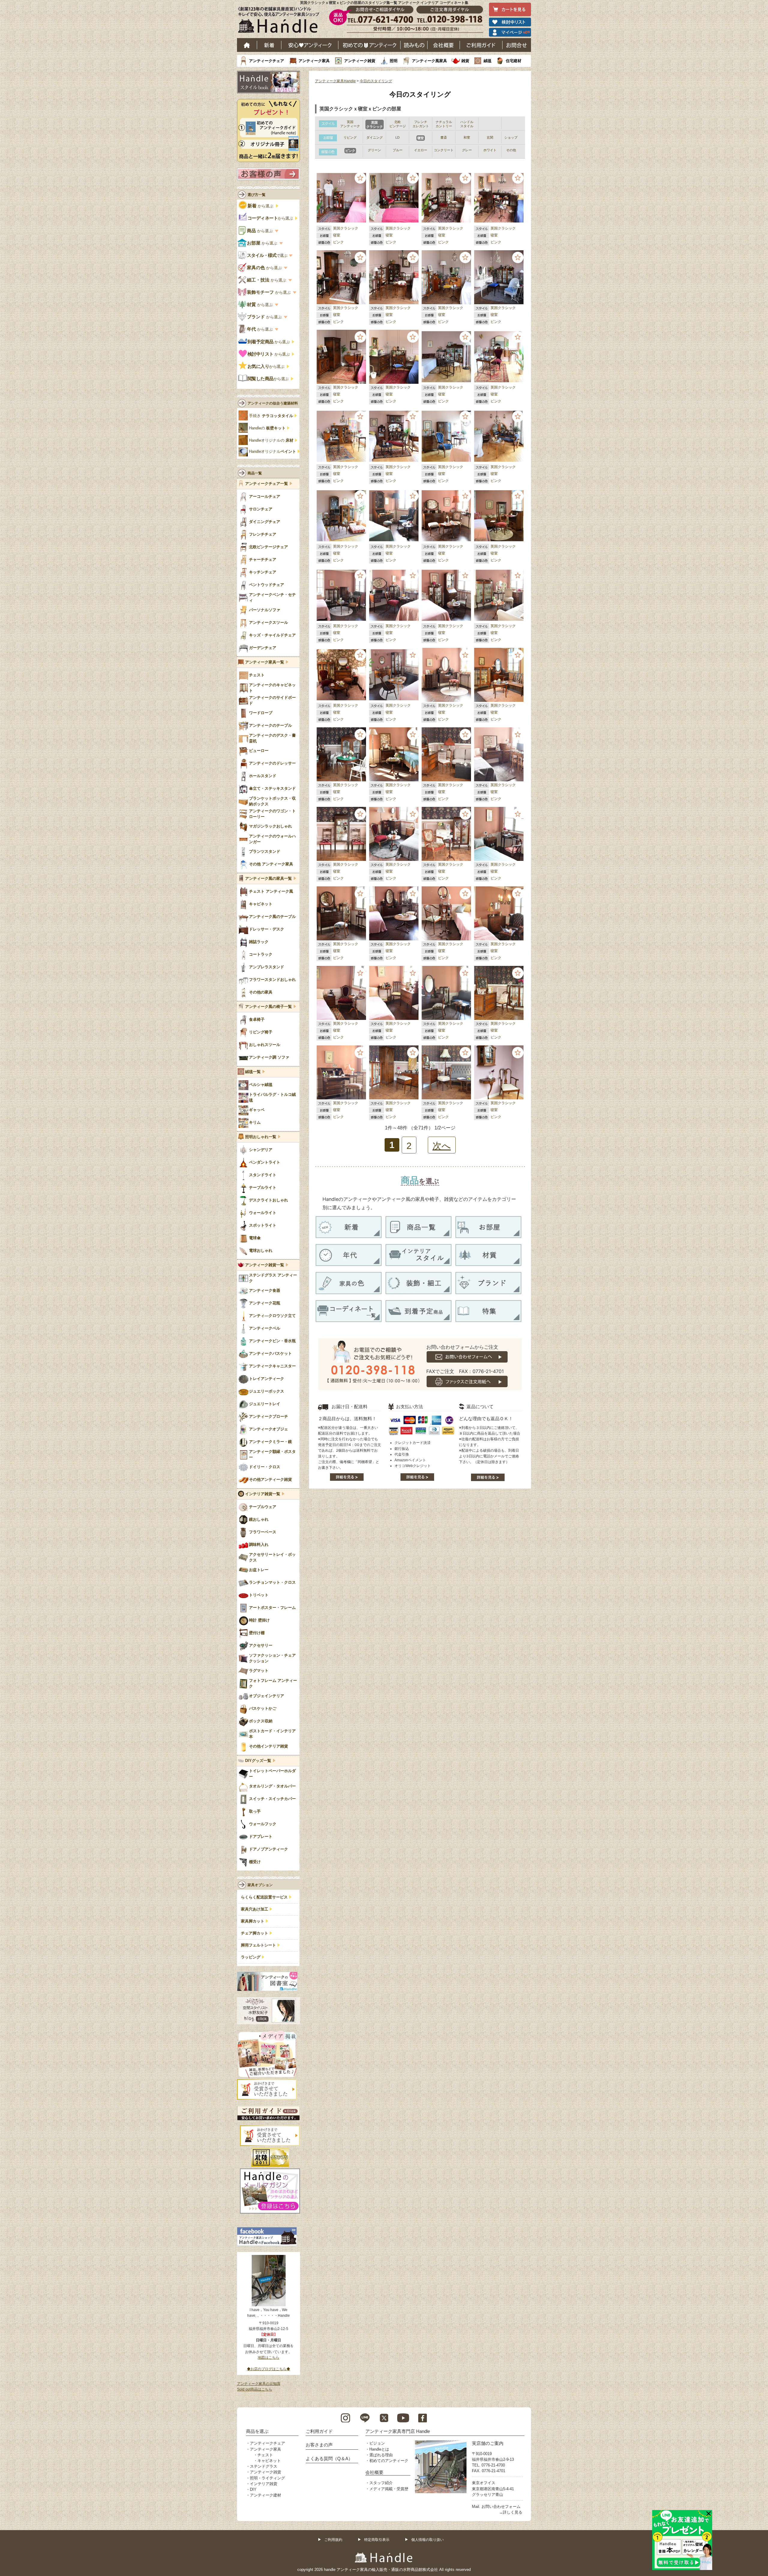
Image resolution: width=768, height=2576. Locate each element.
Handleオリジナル (273, 452)
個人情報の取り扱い (427, 2540)
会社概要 (444, 45)
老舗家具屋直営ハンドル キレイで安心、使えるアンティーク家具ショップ (281, 21)
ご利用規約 (333, 2540)
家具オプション (260, 1885)
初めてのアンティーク (389, 2461)
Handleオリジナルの (271, 440)
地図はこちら (268, 2358)
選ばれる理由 (381, 2455)
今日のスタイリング (376, 81)
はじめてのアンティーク (369, 45)
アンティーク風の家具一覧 (268, 879)
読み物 (414, 45)
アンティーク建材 (265, 2495)
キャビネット (269, 2461)
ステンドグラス (264, 2466)
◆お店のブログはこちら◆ (268, 2369)
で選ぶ (267, 255)
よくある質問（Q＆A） (329, 2459)
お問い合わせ (517, 45)
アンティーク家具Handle (335, 81)
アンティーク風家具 (429, 61)
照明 (394, 61)
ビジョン (377, 2443)
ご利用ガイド (481, 45)
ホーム (247, 45)
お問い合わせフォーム (501, 2507)
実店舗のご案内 (488, 2443)
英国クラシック (346, 228)
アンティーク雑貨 (360, 61)
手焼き (271, 416)
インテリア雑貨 (264, 2484)
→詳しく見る (511, 2512)
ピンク (338, 242)
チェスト (265, 2455)
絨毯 (487, 61)
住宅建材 (514, 61)
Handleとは (379, 2449)
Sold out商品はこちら (255, 2389)
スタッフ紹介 (381, 2483)
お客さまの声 (319, 2445)
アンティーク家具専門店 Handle (398, 2431)
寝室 (337, 235)
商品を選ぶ (257, 2431)
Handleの (267, 428)
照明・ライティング (267, 2478)
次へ (442, 1146)
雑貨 (465, 61)
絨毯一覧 (253, 1072)
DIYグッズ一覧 (258, 1761)
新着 (269, 45)
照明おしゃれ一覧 (261, 1137)
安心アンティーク (310, 45)
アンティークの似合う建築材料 (273, 403)
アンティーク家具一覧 (265, 662)
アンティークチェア (267, 61)
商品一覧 (255, 473)
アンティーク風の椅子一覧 (268, 1007)
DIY (253, 2489)
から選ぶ (261, 206)
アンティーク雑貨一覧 (265, 1265)
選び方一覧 (256, 195)
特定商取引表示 (377, 2540)
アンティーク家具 (314, 61)
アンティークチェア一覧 (267, 484)
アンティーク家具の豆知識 (259, 2384)
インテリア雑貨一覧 (263, 1494)
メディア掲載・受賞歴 (389, 2489)
